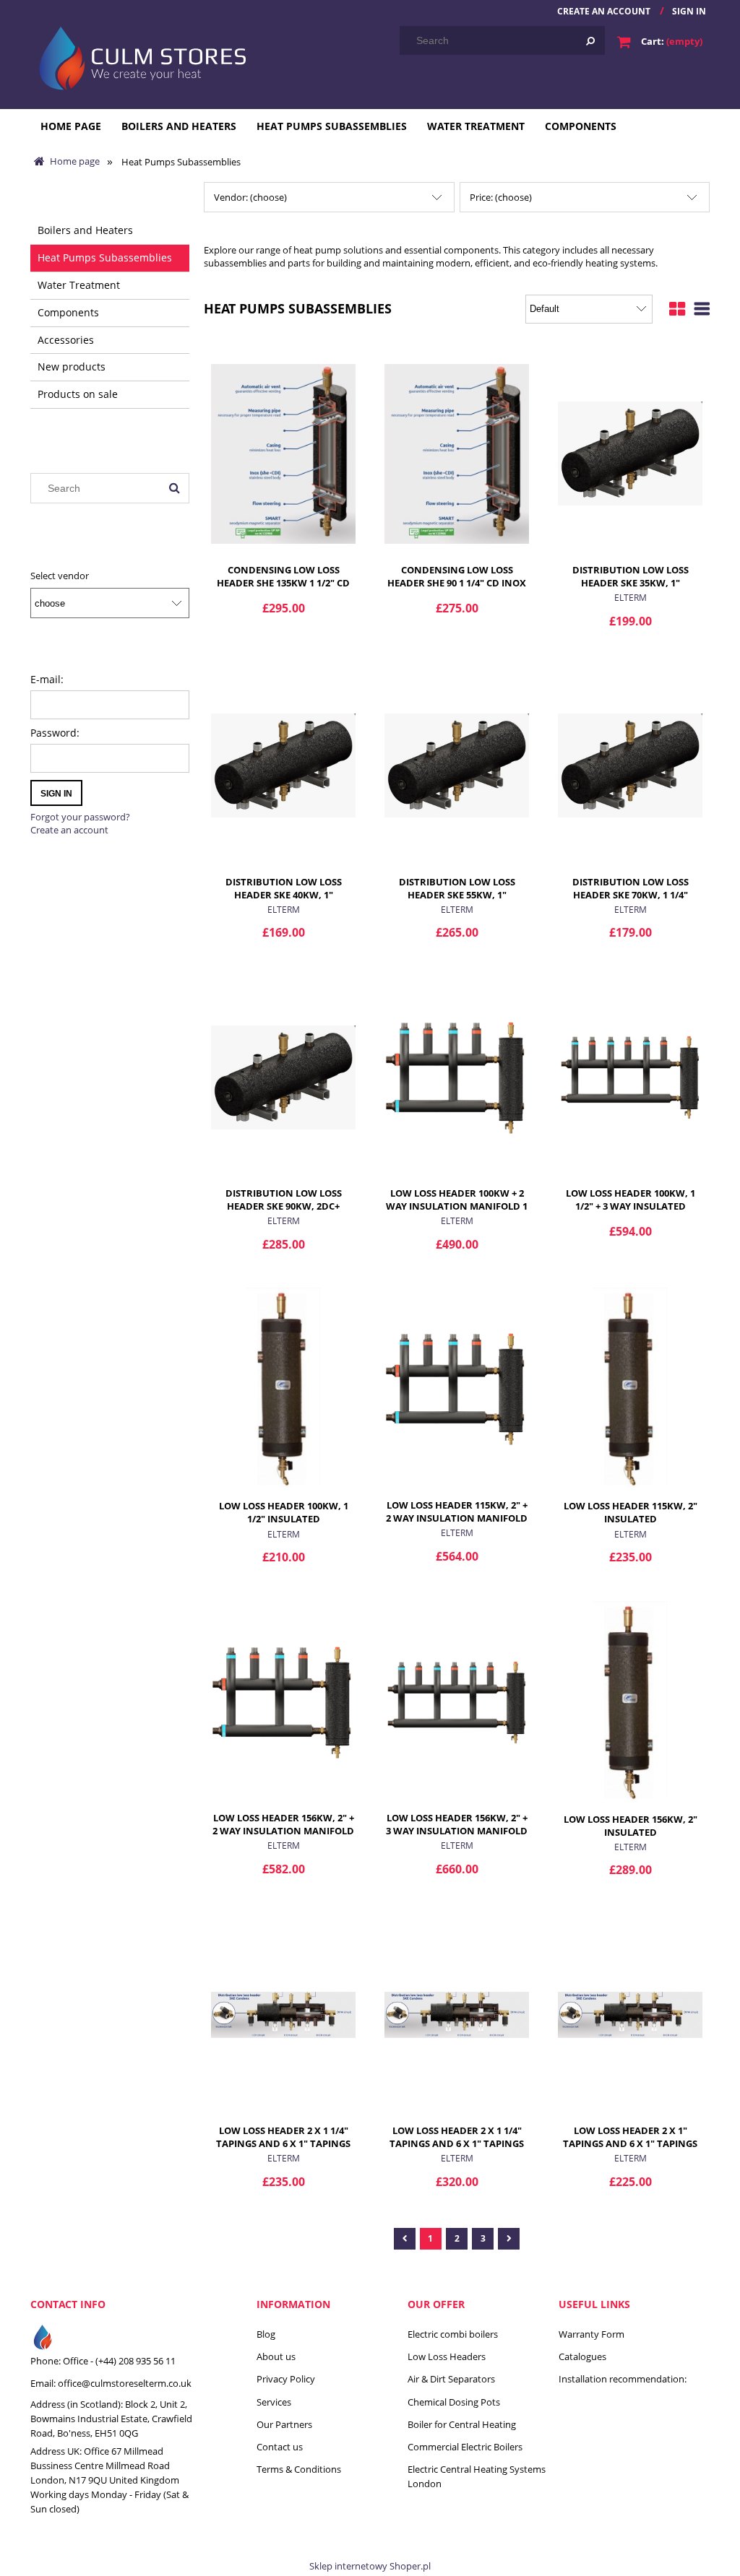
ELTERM (631, 598)
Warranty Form (591, 2334)
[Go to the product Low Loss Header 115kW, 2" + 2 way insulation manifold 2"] (457, 1388)
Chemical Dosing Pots (454, 2402)
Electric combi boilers (453, 2334)
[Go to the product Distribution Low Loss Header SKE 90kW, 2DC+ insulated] (283, 1076)
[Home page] (139, 56)
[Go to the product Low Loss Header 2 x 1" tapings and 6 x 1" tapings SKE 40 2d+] (630, 2013)
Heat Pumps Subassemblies (105, 257)
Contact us (280, 2447)
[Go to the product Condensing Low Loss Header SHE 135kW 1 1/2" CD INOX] (283, 453)
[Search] (590, 40)
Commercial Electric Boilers (465, 2447)
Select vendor (60, 576)
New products (72, 367)
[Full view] (702, 307)
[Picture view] (677, 307)
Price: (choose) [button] (501, 197)
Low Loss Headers (447, 2356)
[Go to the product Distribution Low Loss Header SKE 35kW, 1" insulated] (630, 453)
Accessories (66, 340)
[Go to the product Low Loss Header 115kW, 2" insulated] (630, 1389)
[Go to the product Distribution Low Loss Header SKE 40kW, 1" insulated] (283, 765)
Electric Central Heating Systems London (477, 2476)
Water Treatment (79, 285)
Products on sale (78, 394)
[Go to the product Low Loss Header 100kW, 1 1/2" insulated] (283, 1389)
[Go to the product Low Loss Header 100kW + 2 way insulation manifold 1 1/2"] (457, 1076)
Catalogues (582, 2356)
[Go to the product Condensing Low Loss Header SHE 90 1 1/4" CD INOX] (457, 453)
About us (276, 2356)
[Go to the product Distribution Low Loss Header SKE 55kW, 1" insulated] (457, 765)
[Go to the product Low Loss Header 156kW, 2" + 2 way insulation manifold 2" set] (283, 1701)
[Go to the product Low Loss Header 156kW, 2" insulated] (630, 1701)
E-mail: (47, 679)
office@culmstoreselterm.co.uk (125, 2383)
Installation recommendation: (623, 2379)
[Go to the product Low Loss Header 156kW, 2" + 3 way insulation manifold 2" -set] (457, 1701)
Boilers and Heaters (85, 230)
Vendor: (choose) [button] (250, 197)
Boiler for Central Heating (462, 2424)
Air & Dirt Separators (451, 2379)
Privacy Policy (286, 2379)
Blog (266, 2334)
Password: (55, 733)
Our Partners (284, 2424)
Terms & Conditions (299, 2469)
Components (68, 312)
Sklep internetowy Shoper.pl (370, 2566)
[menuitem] (71, 126)
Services (274, 2402)
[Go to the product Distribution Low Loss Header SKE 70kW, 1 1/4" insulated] (630, 765)
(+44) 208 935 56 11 (135, 2361)
